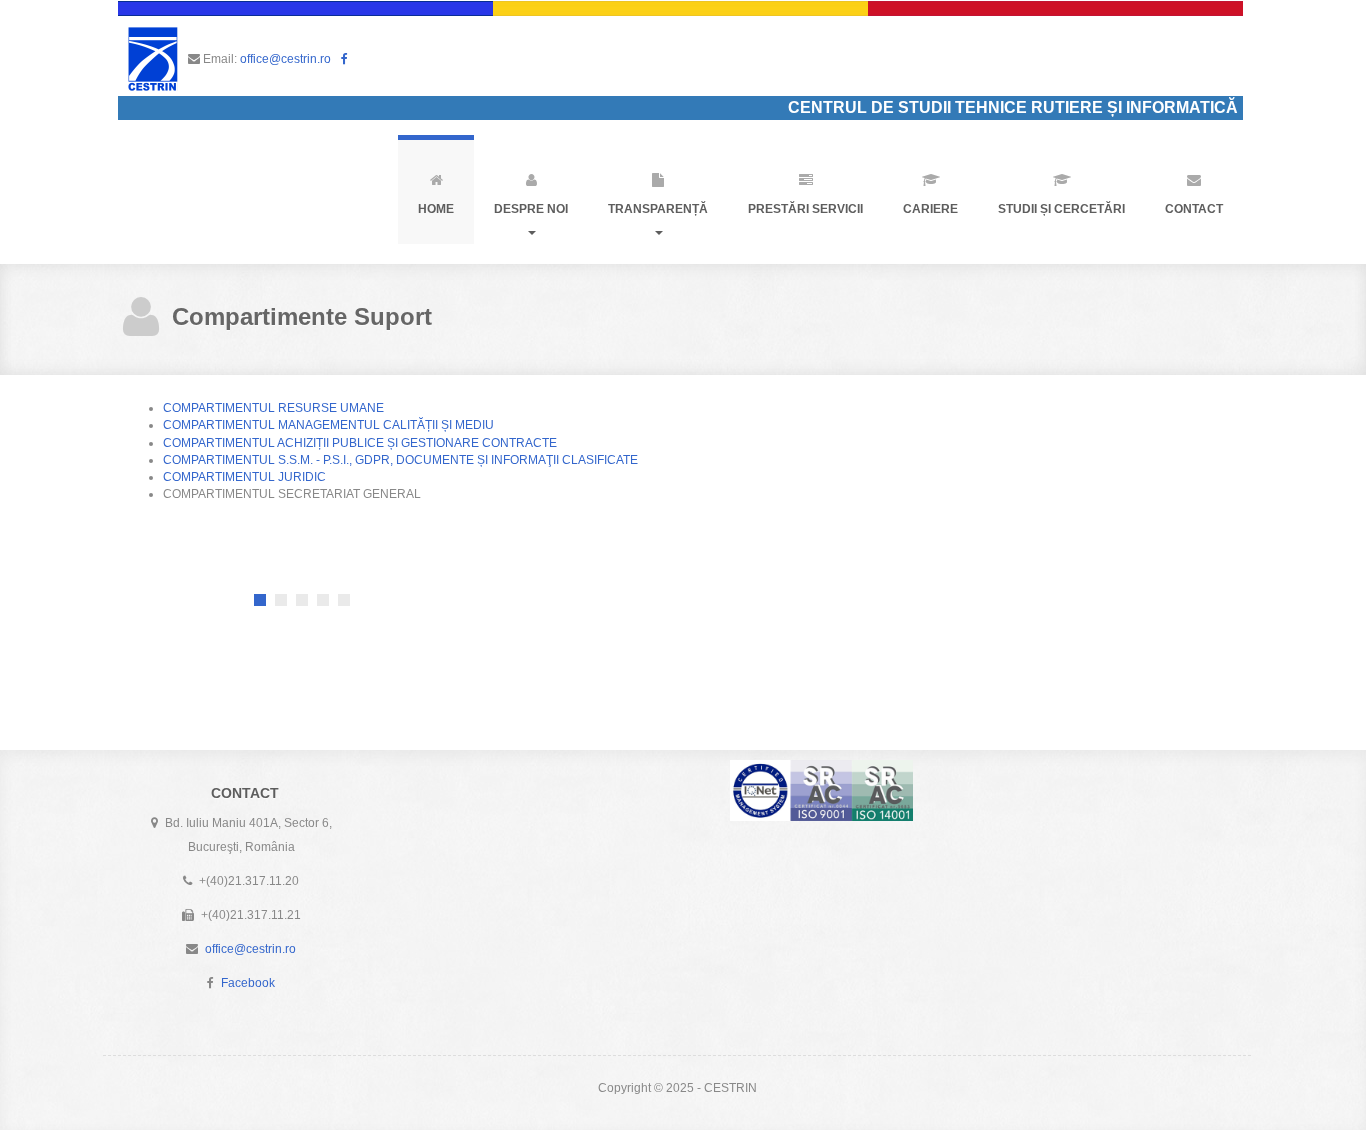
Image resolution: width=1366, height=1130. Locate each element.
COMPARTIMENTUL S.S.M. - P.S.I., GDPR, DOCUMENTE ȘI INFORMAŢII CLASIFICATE (400, 460)
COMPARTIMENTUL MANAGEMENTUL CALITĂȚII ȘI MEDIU (328, 425)
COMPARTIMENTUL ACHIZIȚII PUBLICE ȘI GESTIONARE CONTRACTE (360, 443)
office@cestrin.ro (285, 59)
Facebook (248, 983)
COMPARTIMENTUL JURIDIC (244, 477)
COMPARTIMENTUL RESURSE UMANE (273, 408)
